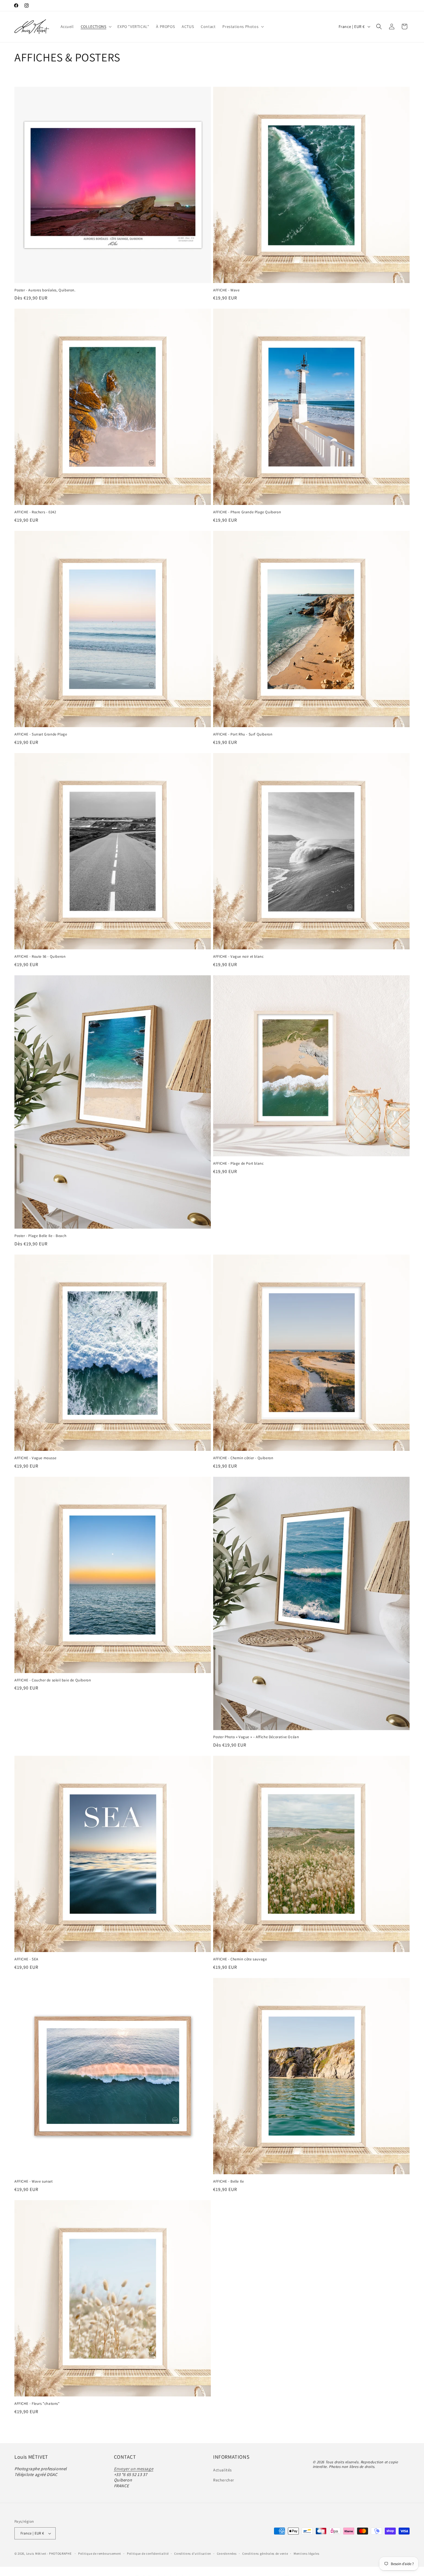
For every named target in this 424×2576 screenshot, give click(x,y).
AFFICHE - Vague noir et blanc (238, 957)
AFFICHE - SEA (26, 1959)
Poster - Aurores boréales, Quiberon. (45, 290)
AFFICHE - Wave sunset (34, 2181)
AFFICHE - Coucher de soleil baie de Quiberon (53, 1680)
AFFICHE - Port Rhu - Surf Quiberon (243, 734)
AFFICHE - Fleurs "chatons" (37, 2404)
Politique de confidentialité (148, 2553)
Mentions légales (306, 2553)
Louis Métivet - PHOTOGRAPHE (49, 2554)
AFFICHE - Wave (226, 290)
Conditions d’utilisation (193, 2553)
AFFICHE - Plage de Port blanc (238, 1163)
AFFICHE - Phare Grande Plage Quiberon (247, 512)
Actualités (223, 2470)
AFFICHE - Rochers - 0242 (35, 512)
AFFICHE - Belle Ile (228, 2181)
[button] (96, 27)
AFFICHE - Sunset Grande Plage (41, 734)
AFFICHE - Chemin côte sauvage (240, 1959)
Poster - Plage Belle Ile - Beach (40, 1236)
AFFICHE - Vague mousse (35, 1458)
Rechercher (224, 2480)
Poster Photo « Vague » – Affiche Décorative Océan (256, 1737)
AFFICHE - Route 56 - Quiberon (40, 957)
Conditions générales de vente (265, 2553)
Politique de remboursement (100, 2553)
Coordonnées (227, 2553)
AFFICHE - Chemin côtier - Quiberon (243, 1458)
